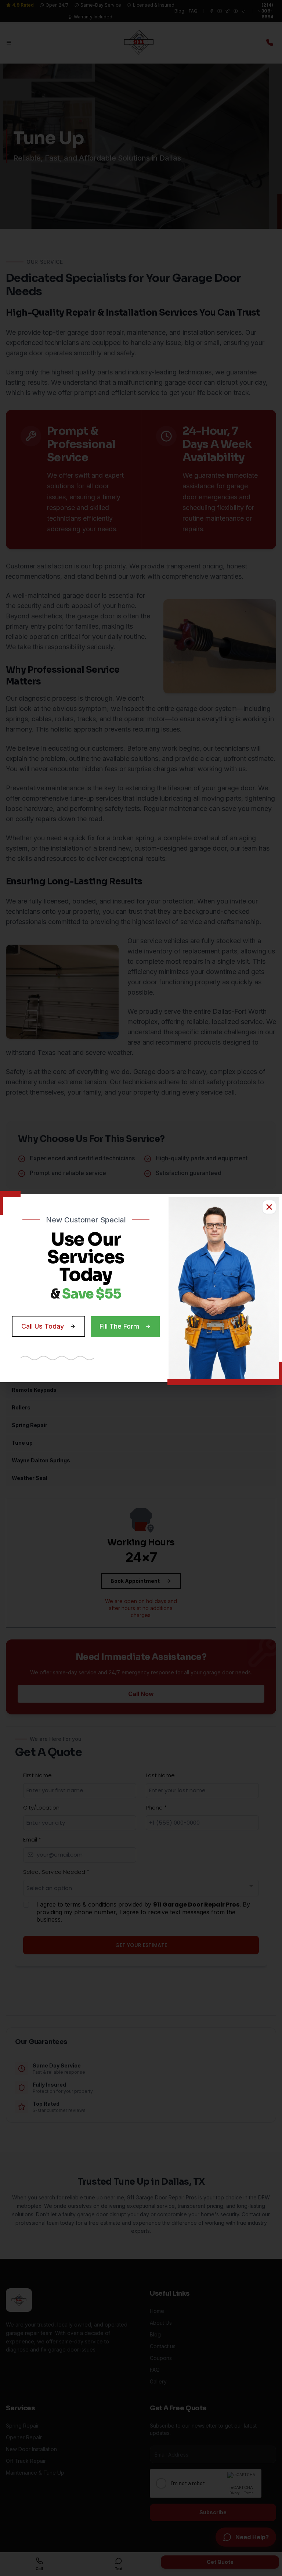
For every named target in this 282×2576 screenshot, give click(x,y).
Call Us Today (43, 1326)
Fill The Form (119, 1326)
